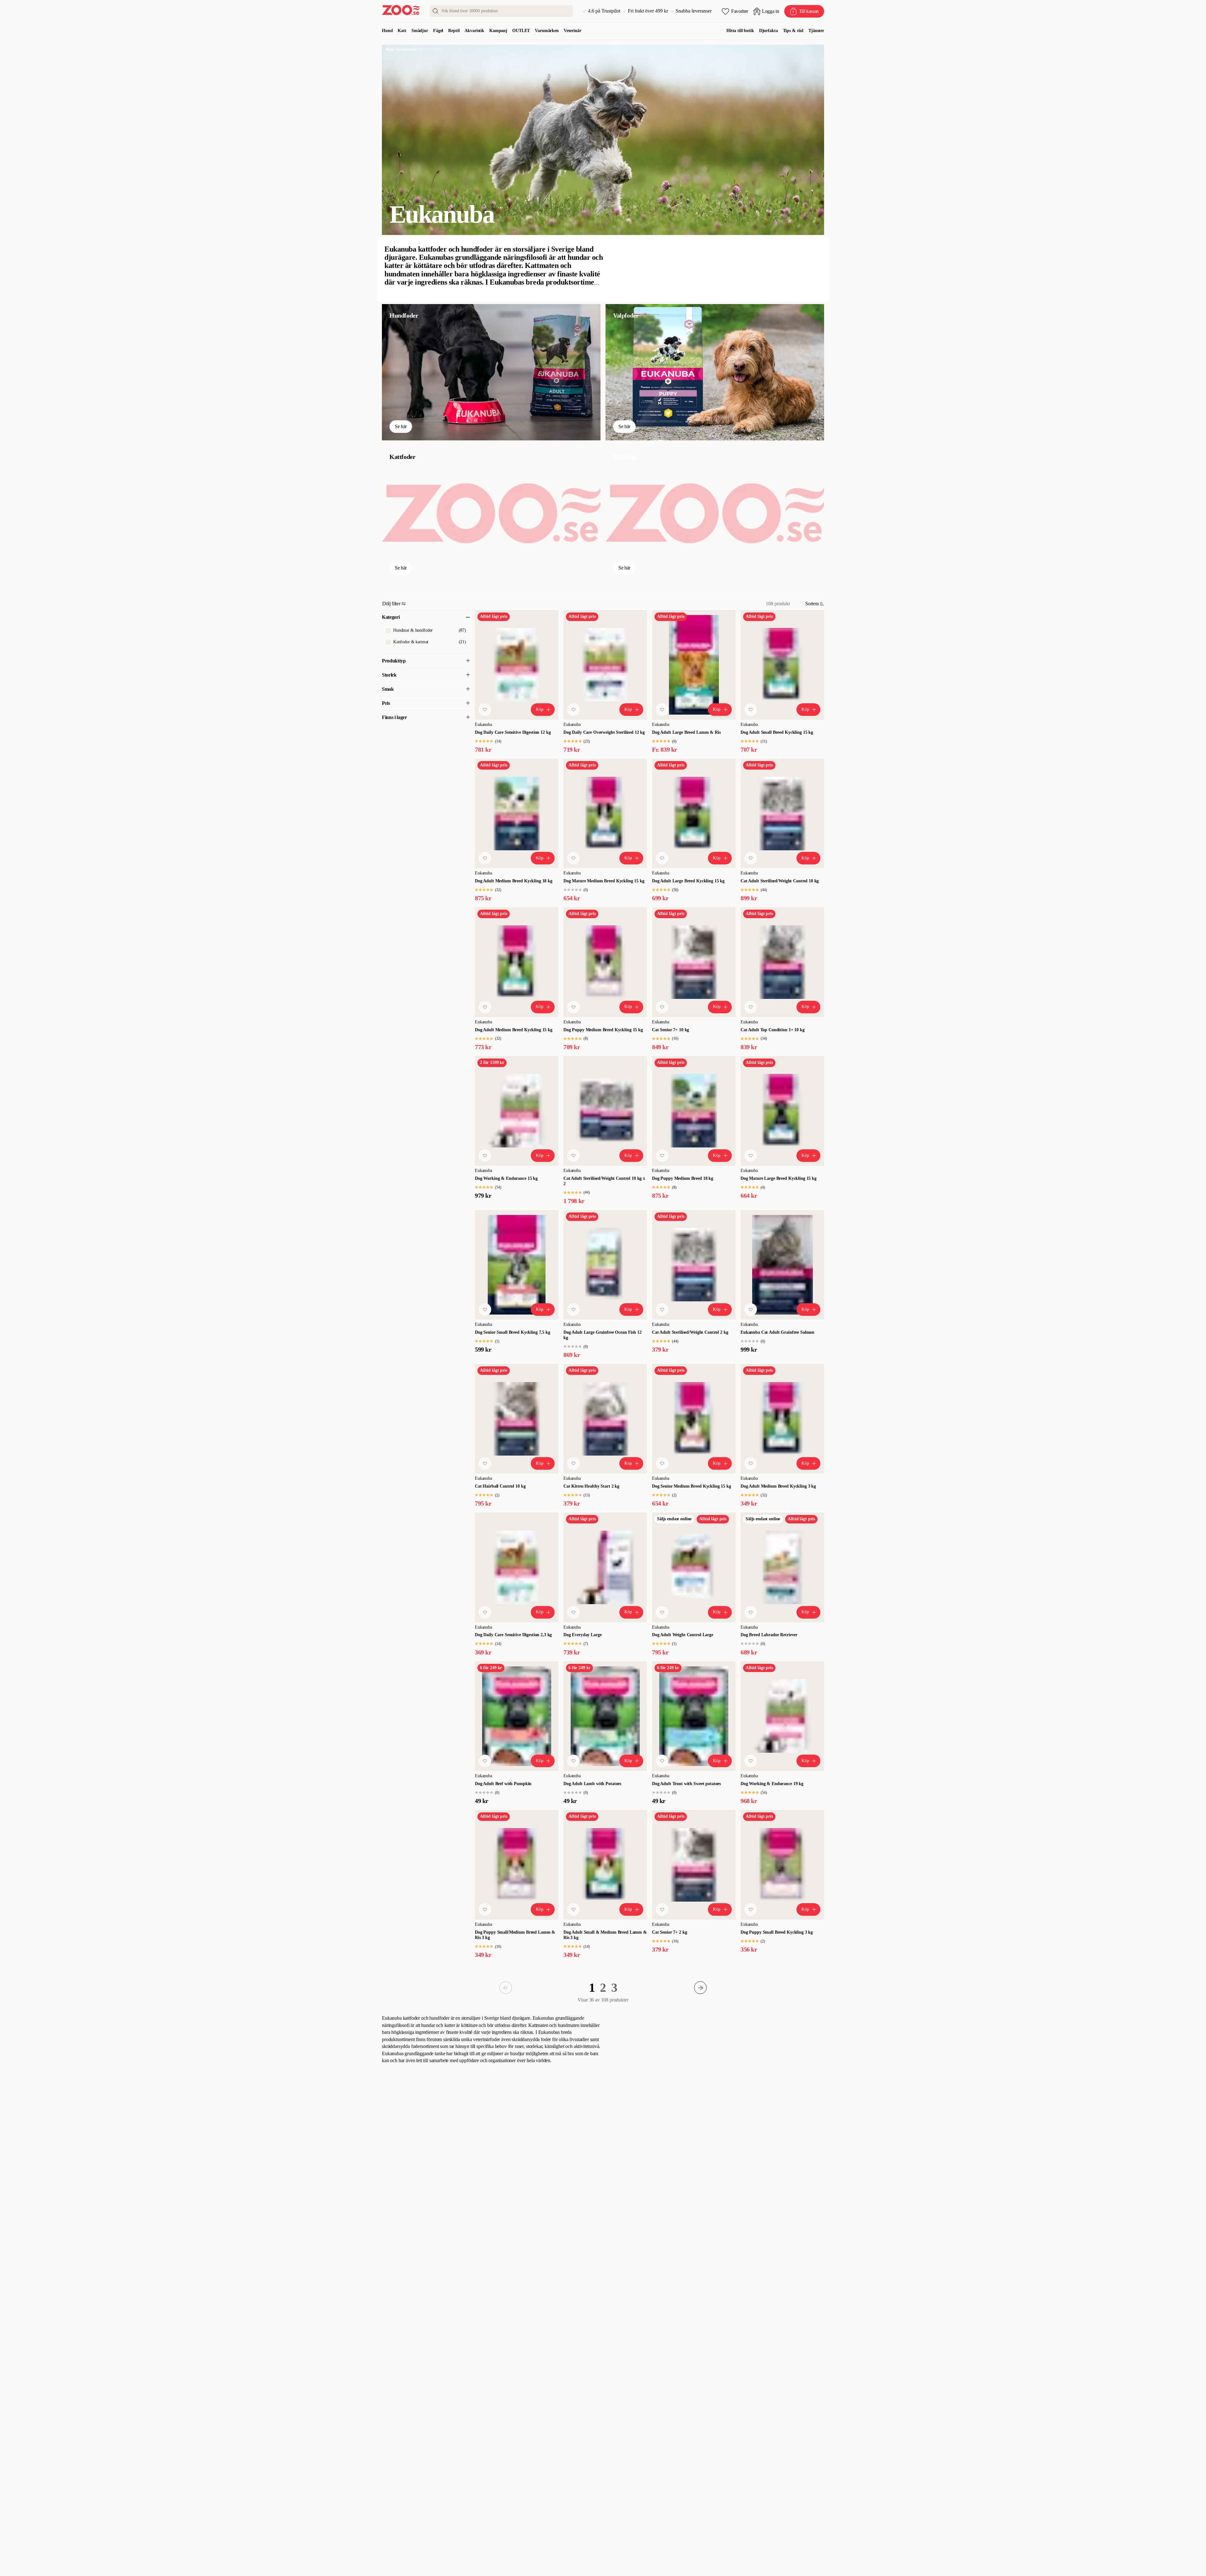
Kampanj (498, 31)
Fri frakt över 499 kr (648, 11)
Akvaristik (474, 31)
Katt (402, 31)
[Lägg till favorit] (485, 710)
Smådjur (420, 31)
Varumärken (547, 31)
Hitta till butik (740, 31)
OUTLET (521, 31)
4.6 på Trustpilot (604, 11)
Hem (389, 49)
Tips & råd (793, 31)
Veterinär (573, 31)
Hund (387, 31)
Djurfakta (769, 31)
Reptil (454, 31)
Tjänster (816, 31)
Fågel (438, 31)
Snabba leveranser (694, 11)
